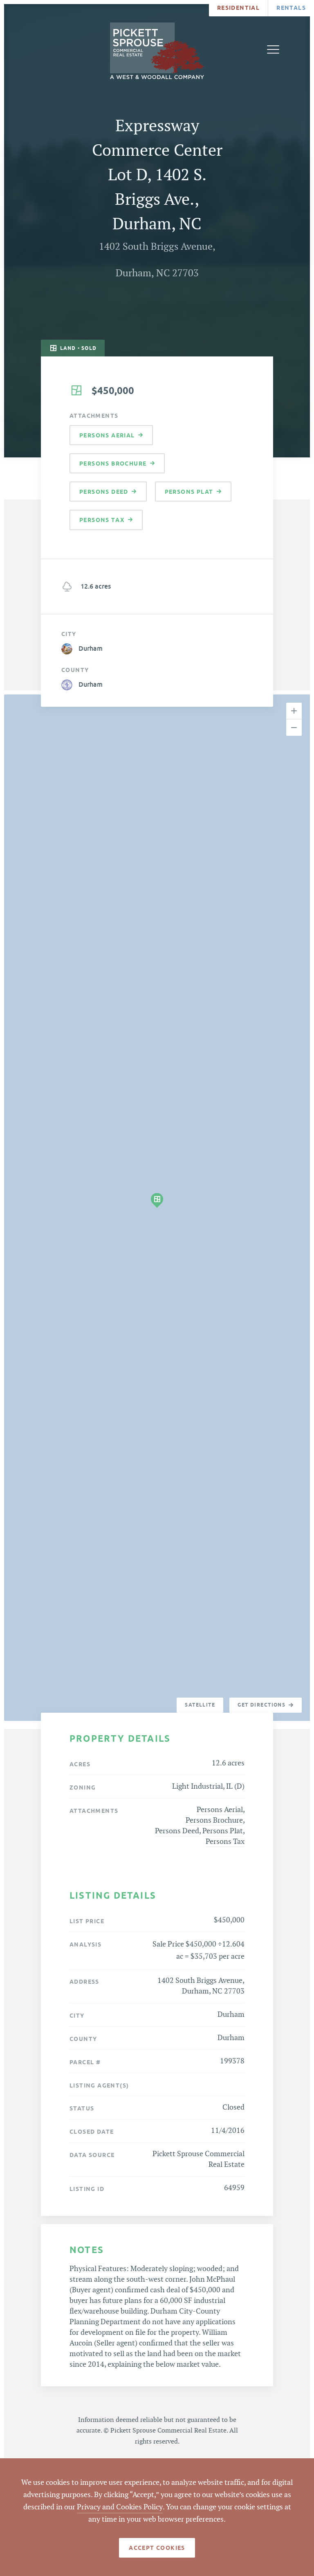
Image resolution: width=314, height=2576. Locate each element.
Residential (238, 8)
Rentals (291, 8)
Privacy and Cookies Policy (120, 2507)
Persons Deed (177, 1831)
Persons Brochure (214, 1820)
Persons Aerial (220, 1810)
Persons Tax (225, 1842)
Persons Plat (223, 1831)
